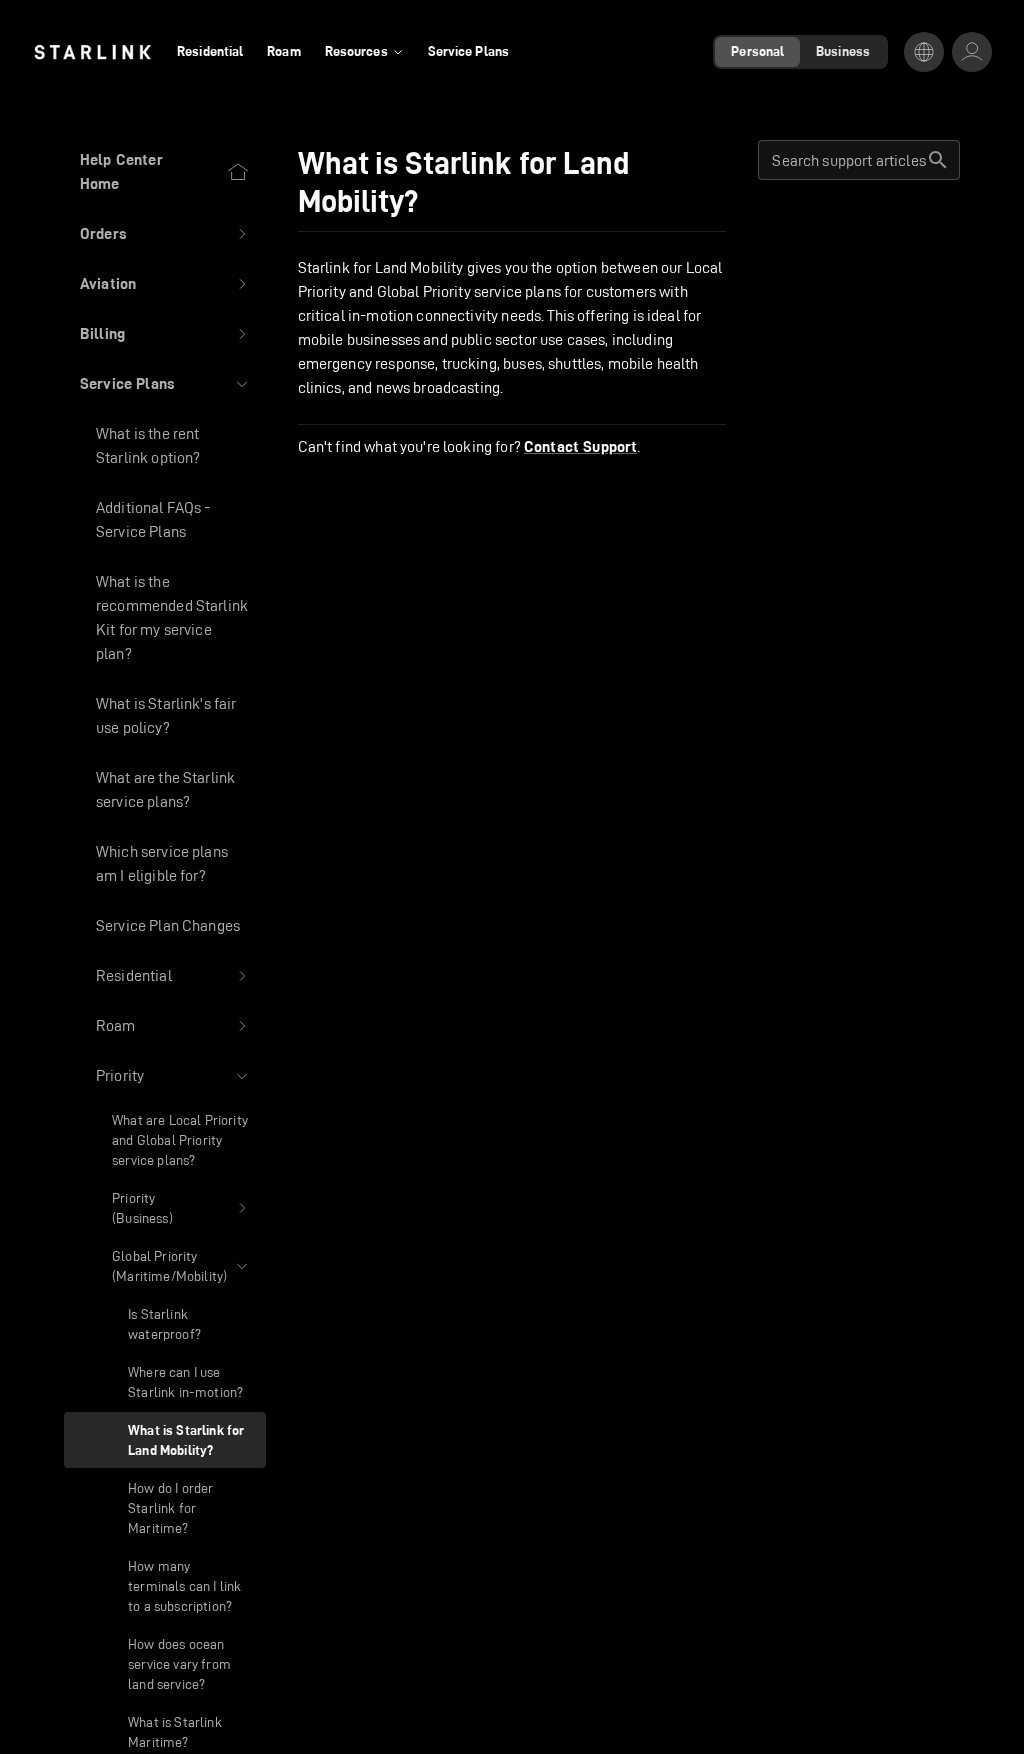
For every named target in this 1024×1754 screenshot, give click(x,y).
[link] (92, 52)
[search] (938, 160)
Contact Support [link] (580, 447)
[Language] (924, 52)
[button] (165, 234)
